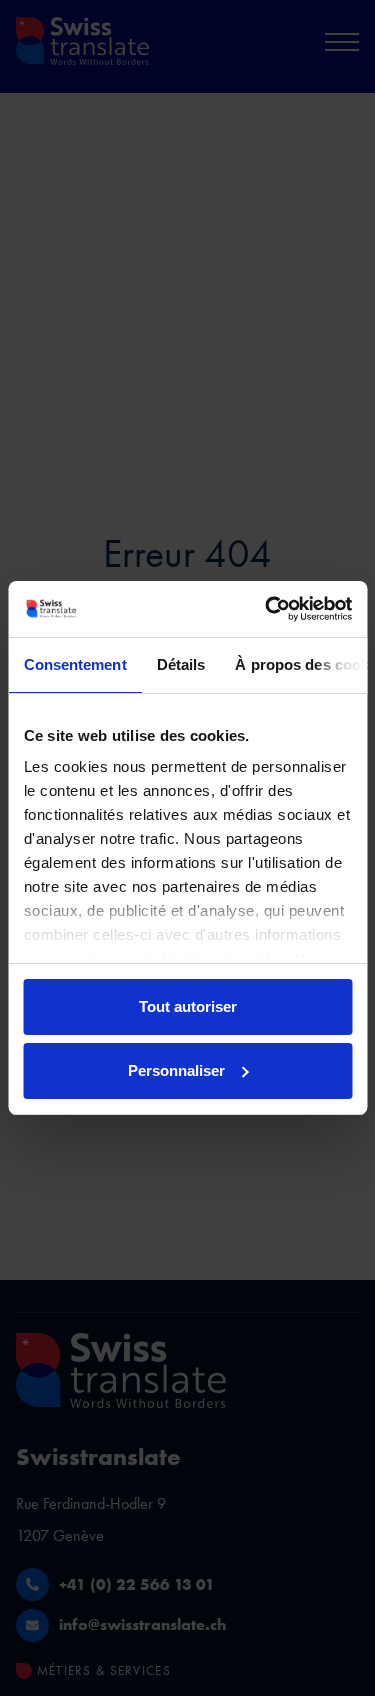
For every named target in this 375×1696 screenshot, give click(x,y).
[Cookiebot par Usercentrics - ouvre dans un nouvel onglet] (267, 609)
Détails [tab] (180, 664)
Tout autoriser (188, 1006)
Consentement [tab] (74, 664)
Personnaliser (176, 1070)
